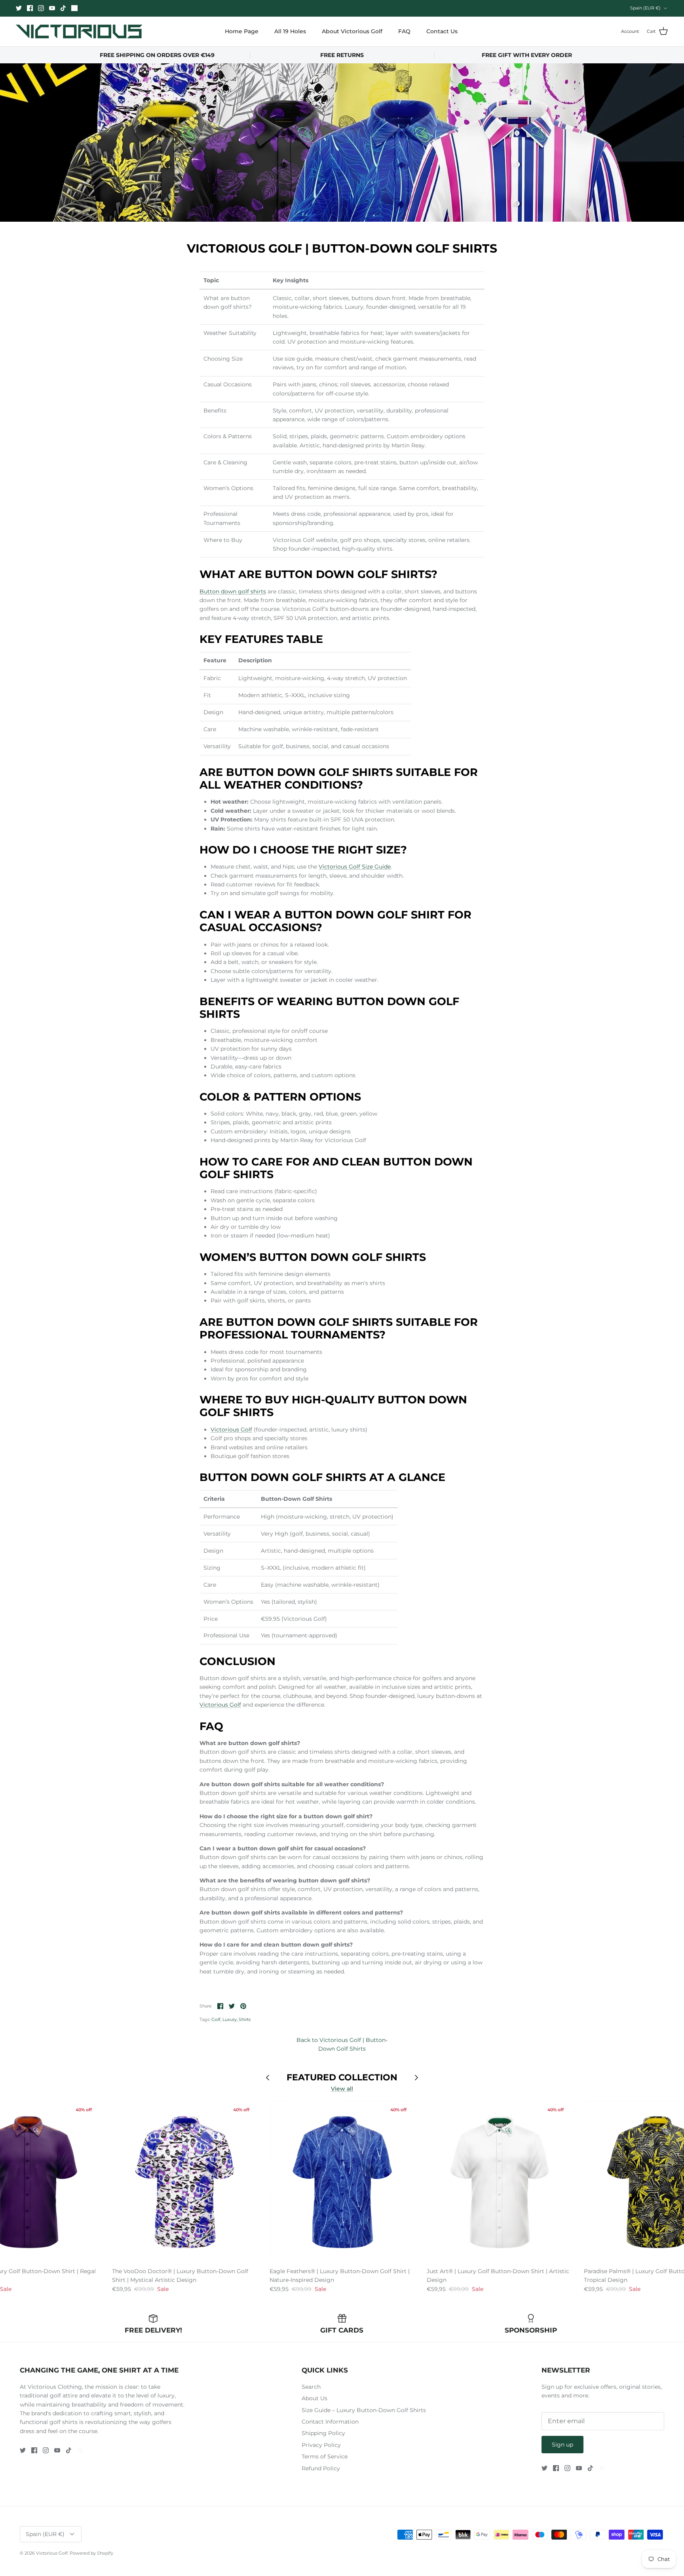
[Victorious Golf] (79, 31)
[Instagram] (41, 8)
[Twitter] (19, 8)
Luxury (230, 2019)
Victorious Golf (231, 1430)
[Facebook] (30, 8)
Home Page (242, 31)
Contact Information (330, 2422)
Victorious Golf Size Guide (355, 867)
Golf (216, 2019)
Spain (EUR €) (645, 8)
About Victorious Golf (352, 31)
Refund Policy (321, 2468)
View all (342, 2089)
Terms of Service (325, 2456)
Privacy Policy (321, 2445)
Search (311, 2387)
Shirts (245, 2019)
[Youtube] (52, 8)
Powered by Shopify (91, 2553)
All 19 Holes (290, 31)
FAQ (404, 31)
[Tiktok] (63, 8)
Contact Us (442, 31)
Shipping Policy (323, 2433)
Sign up (562, 2445)
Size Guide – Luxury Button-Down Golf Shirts (364, 2410)
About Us (314, 2398)
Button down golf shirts (233, 591)
